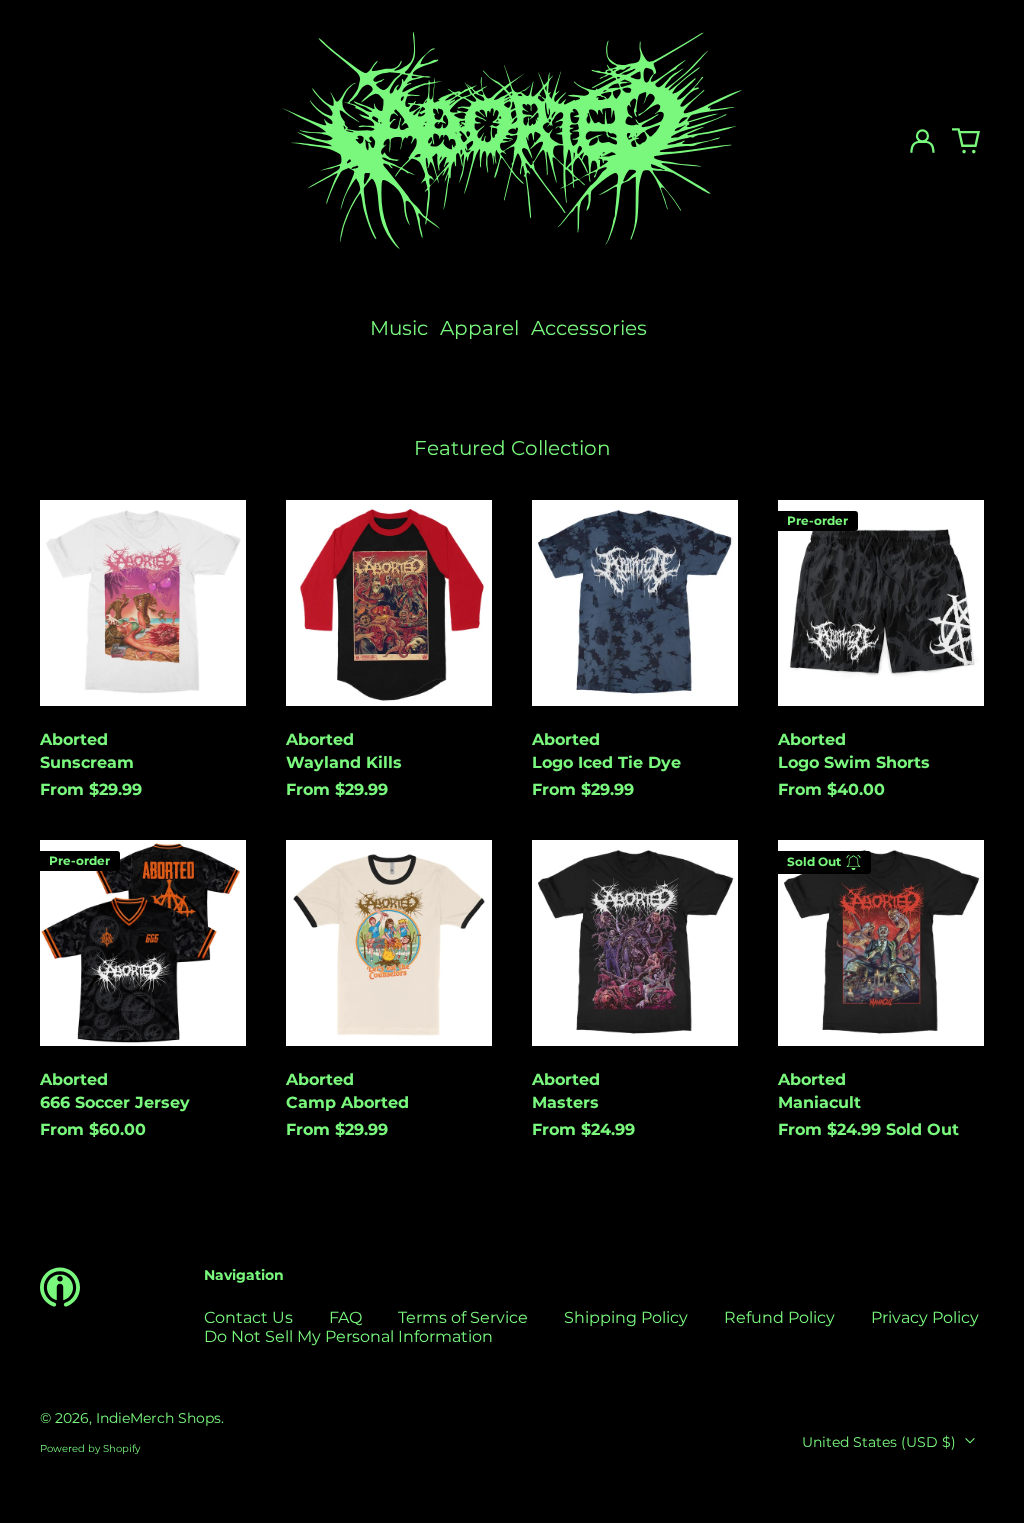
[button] (966, 141)
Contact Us (248, 1317)
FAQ (345, 1317)
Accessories (589, 328)
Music (399, 328)
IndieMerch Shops (158, 1418)
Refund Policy (779, 1317)
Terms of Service (463, 1317)
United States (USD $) (881, 1442)
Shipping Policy (626, 1317)
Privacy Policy (925, 1317)
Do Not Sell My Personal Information (348, 1336)
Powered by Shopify (90, 1448)
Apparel (479, 328)
